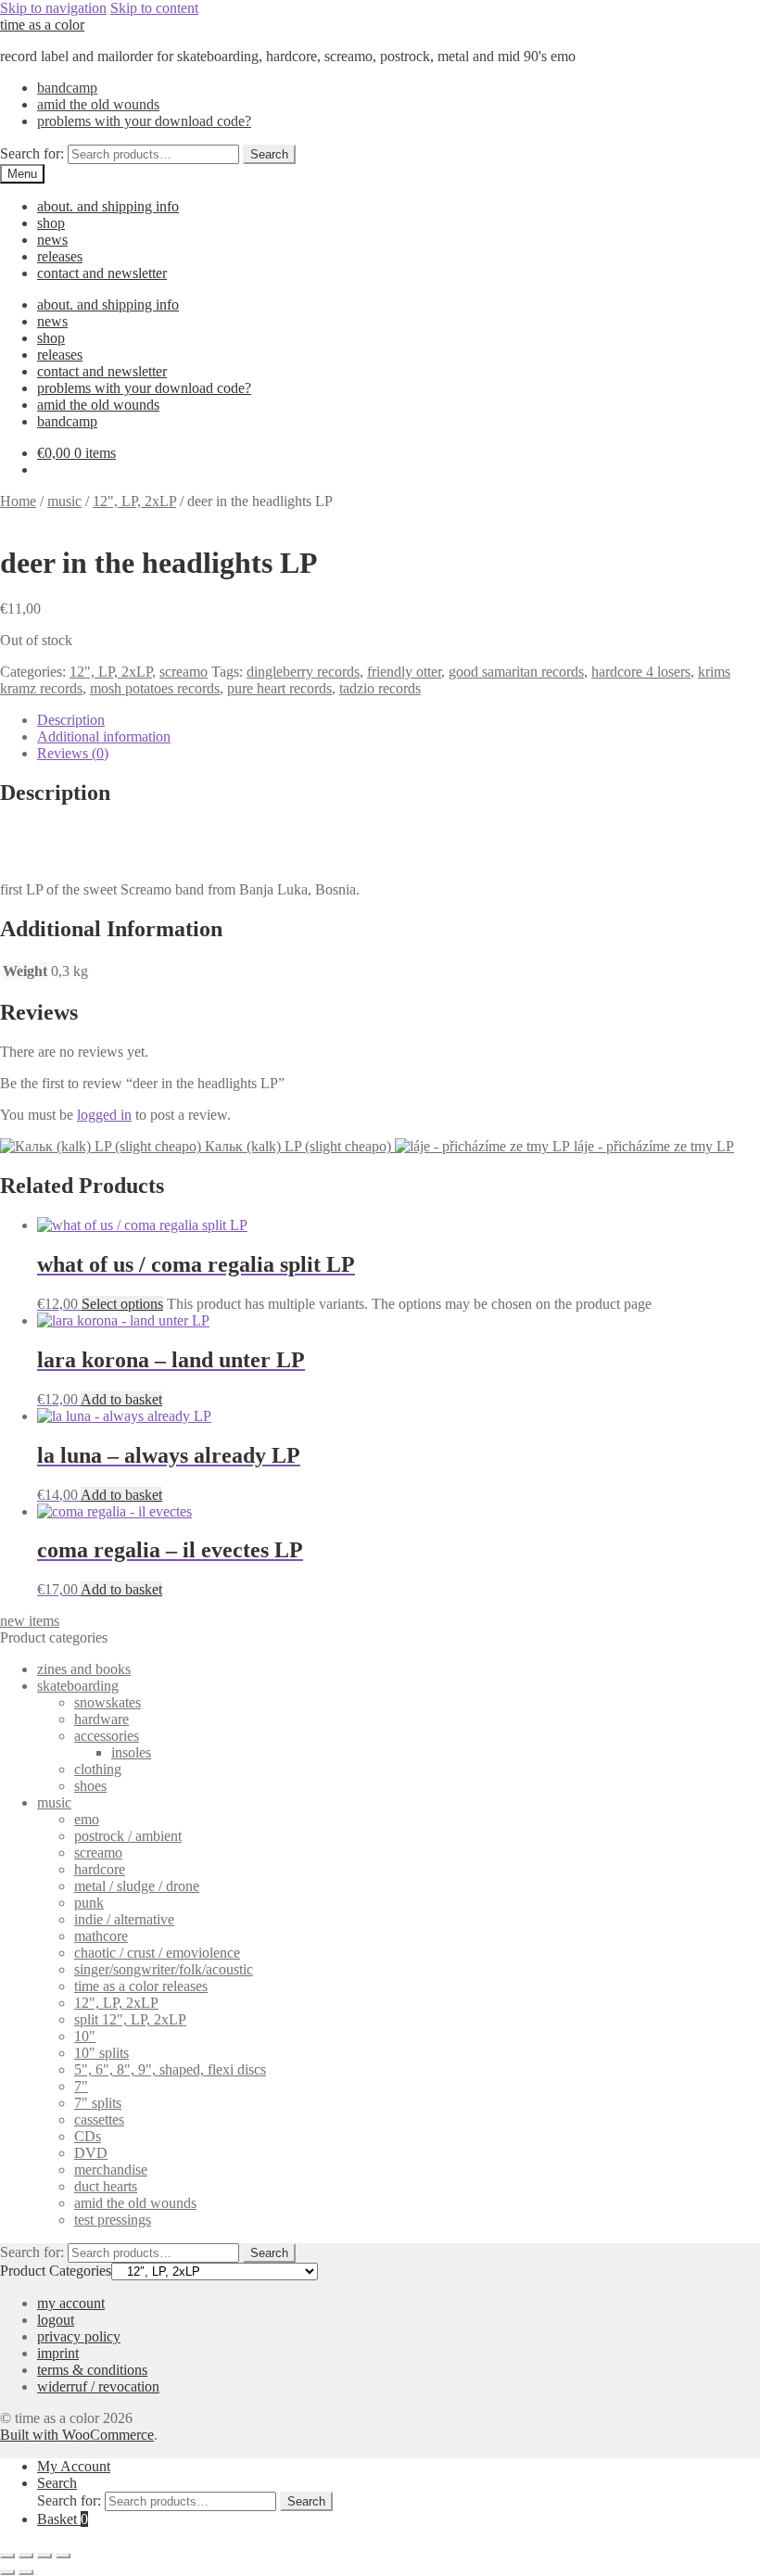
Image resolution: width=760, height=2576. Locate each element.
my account (71, 2303)
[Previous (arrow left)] (7, 2572)
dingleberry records (303, 672)
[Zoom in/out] (7, 2556)
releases (60, 256)
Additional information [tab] (104, 736)
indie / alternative (124, 1919)
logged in (104, 1115)
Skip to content (154, 8)
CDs (88, 2136)
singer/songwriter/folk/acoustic (164, 1969)
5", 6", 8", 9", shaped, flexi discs (170, 2069)
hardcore (100, 1869)
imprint (58, 2353)
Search (269, 154)
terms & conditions (92, 2370)
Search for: (32, 153)
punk (89, 1903)
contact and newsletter (102, 273)
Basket (63, 2519)
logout (56, 2320)
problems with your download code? (144, 121)
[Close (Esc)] (63, 2556)
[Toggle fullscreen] (26, 2556)
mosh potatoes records (155, 688)
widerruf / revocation (98, 2386)
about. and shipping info (108, 206)
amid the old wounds (98, 104)
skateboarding (78, 1686)
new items (30, 1621)
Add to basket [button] (121, 1399)
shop (51, 223)
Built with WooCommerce (77, 2435)
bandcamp (67, 88)
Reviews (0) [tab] (73, 753)
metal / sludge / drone (137, 1886)
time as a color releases (141, 1986)
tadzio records (380, 688)
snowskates (108, 1702)
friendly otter (404, 672)
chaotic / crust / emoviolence (157, 1953)
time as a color (42, 25)
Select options (122, 1304)
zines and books (84, 1669)
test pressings (113, 2220)
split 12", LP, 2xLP (130, 2019)
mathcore (101, 1936)
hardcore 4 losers (641, 672)
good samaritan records (516, 672)
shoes (90, 1786)
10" (85, 2036)
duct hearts (106, 2186)
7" (81, 2086)
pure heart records (279, 688)
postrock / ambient (128, 1836)
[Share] (44, 2556)
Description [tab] (71, 720)
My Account (74, 2466)
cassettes (99, 2119)
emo (87, 1819)
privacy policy (79, 2336)
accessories (107, 1736)
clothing (98, 1769)
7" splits (98, 2103)
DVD (91, 2153)
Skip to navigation (53, 8)
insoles (131, 1752)
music (64, 501)
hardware (101, 1719)
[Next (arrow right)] (26, 2572)
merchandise (111, 2170)
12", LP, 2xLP (134, 501)
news (52, 240)
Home (18, 501)
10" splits (101, 2053)
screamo (184, 672)
